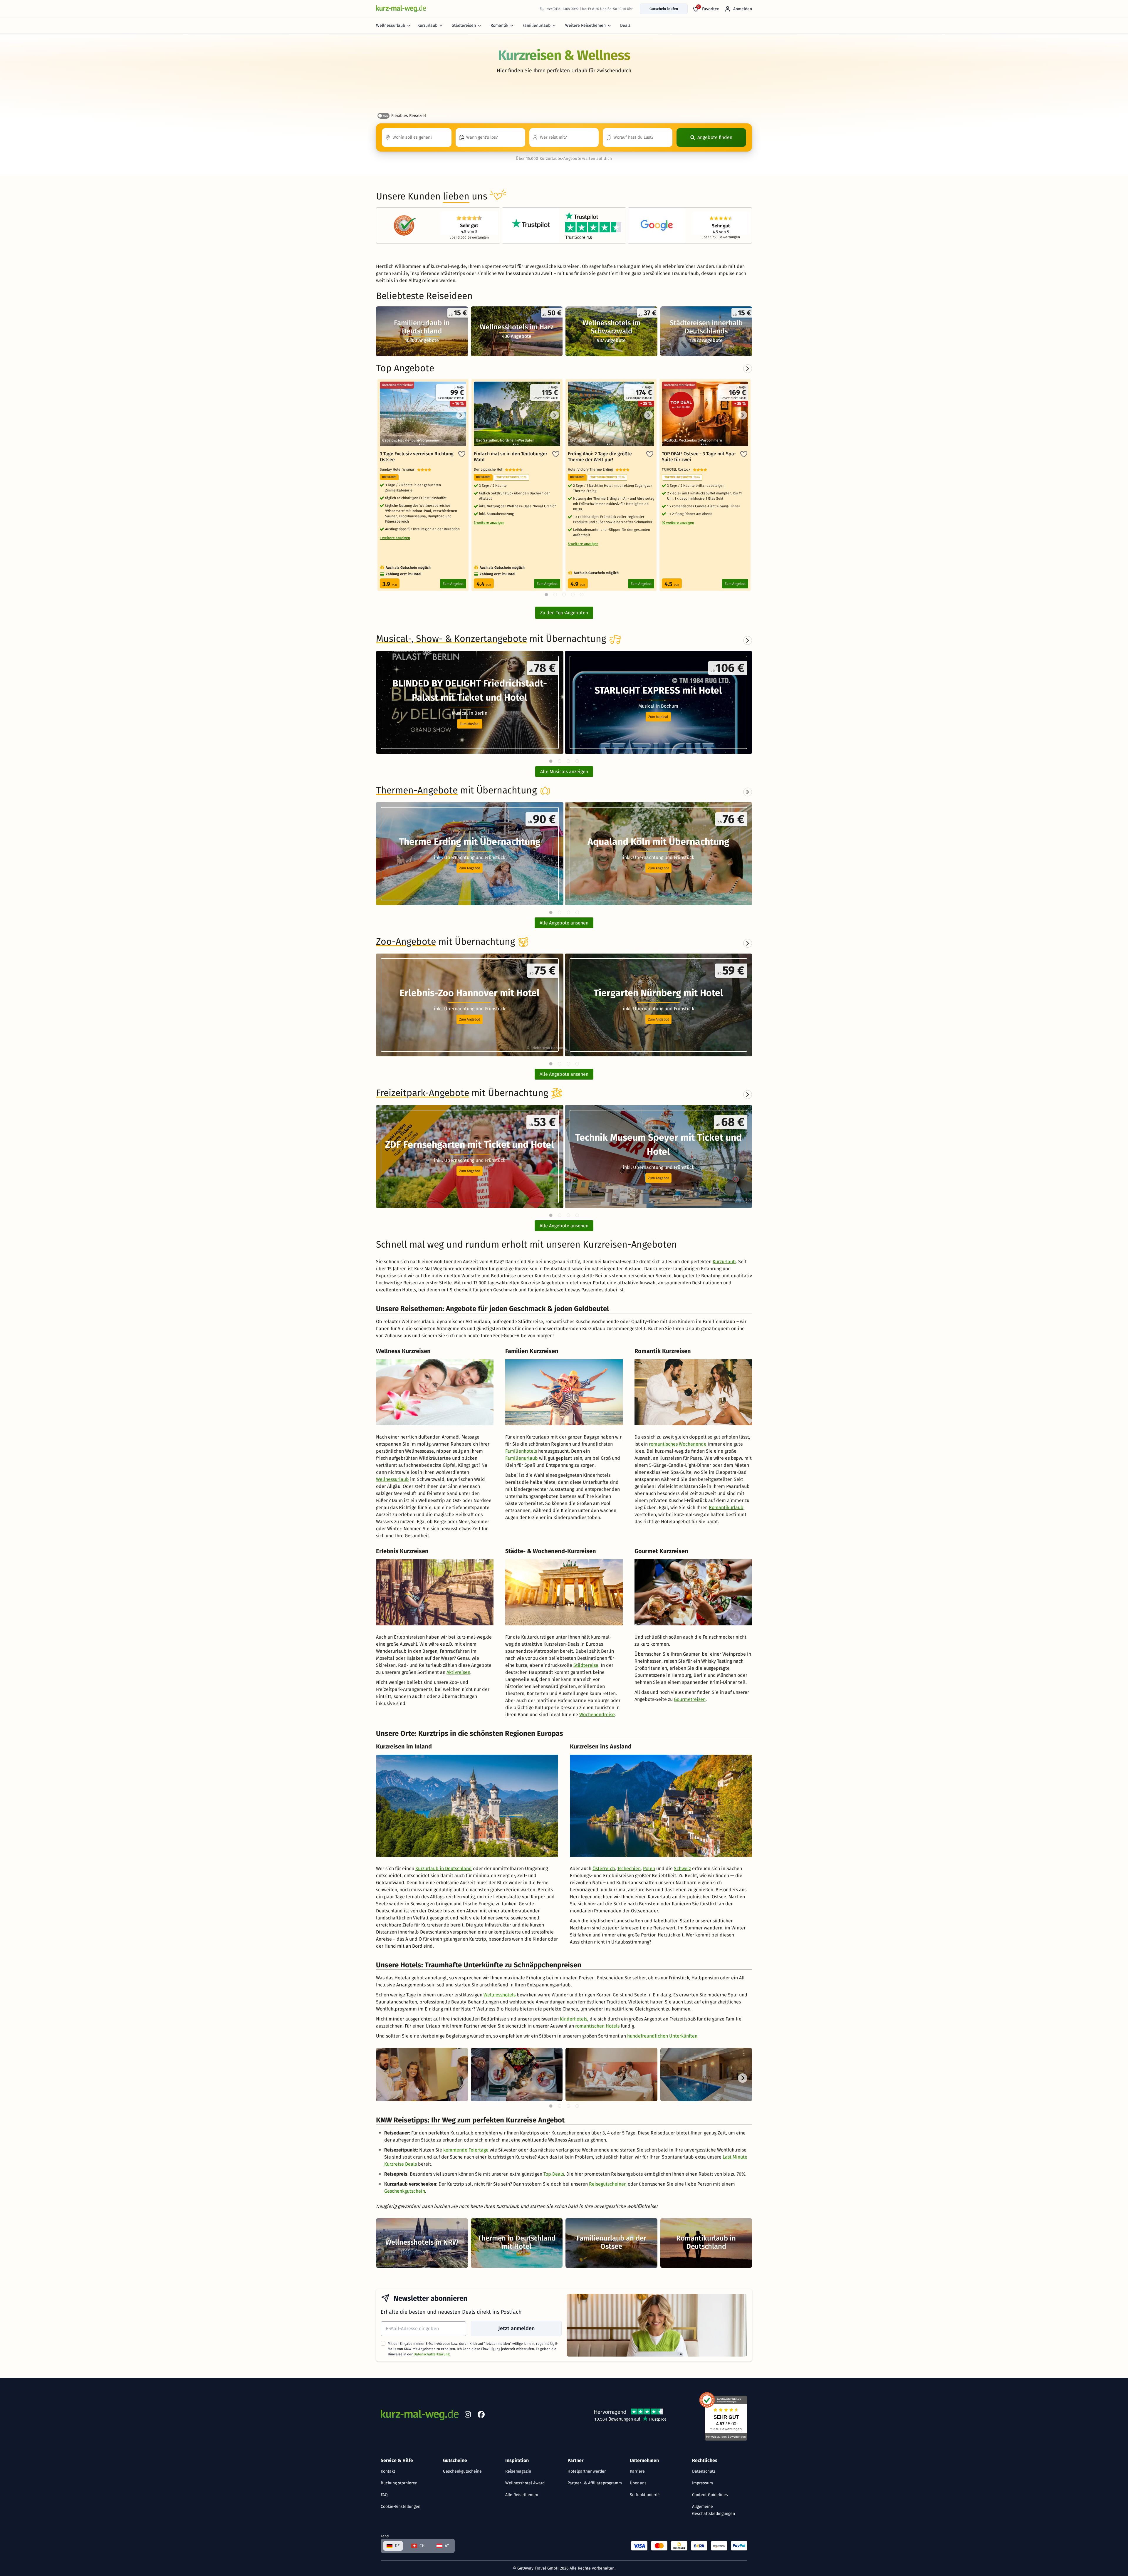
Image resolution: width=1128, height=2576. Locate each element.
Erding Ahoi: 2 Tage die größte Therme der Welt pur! (600, 457)
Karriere (637, 2471)
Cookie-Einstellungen (401, 2507)
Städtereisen (464, 25)
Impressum (703, 2483)
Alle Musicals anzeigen (564, 772)
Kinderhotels (574, 2019)
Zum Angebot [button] (470, 868)
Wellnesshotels (500, 1995)
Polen (649, 1868)
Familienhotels (521, 1451)
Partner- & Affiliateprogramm (595, 2483)
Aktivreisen (458, 1672)
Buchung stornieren (399, 2483)
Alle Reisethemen (522, 2495)
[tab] (551, 761)
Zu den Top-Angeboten (564, 613)
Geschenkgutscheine (462, 2471)
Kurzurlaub (427, 25)
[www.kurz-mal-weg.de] (401, 9)
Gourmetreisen (690, 1699)
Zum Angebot (453, 584)
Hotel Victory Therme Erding (592, 469)
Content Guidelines (710, 2495)
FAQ (384, 2495)
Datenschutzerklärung (432, 2354)
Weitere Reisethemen (585, 25)
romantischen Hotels (597, 2026)
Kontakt (388, 2471)
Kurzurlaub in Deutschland (444, 1868)
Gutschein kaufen (664, 9)
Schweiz (682, 1868)
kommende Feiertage (466, 2150)
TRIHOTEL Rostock (677, 469)
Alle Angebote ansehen (564, 923)
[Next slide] (748, 640)
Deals (625, 25)
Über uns (638, 2483)
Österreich (604, 1868)
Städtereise (586, 1665)
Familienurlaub (537, 25)
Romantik (499, 25)
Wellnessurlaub (391, 25)
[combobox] (417, 137)
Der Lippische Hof (489, 469)
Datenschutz (704, 2471)
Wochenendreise (597, 1715)
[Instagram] (468, 2416)
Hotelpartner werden (587, 2471)
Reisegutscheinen (608, 2184)
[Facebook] (481, 2416)
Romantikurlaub (726, 1507)
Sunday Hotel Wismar (398, 469)
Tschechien (629, 1868)
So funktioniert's (645, 2495)
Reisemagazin (518, 2471)
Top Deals (554, 2174)
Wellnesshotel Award (525, 2483)
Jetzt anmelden (516, 2328)
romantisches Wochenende (678, 1444)
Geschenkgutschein (405, 2191)
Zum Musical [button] (470, 724)
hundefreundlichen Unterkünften (662, 2036)
